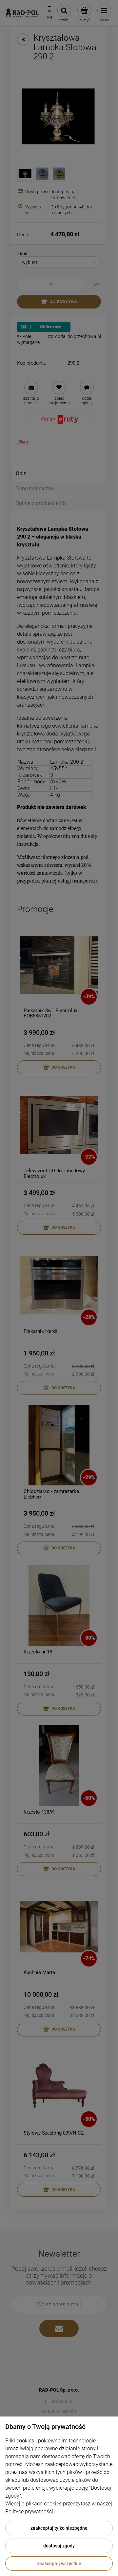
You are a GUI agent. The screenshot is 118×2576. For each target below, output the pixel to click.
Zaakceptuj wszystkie (59, 2564)
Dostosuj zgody (59, 2546)
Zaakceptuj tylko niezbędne (59, 2528)
